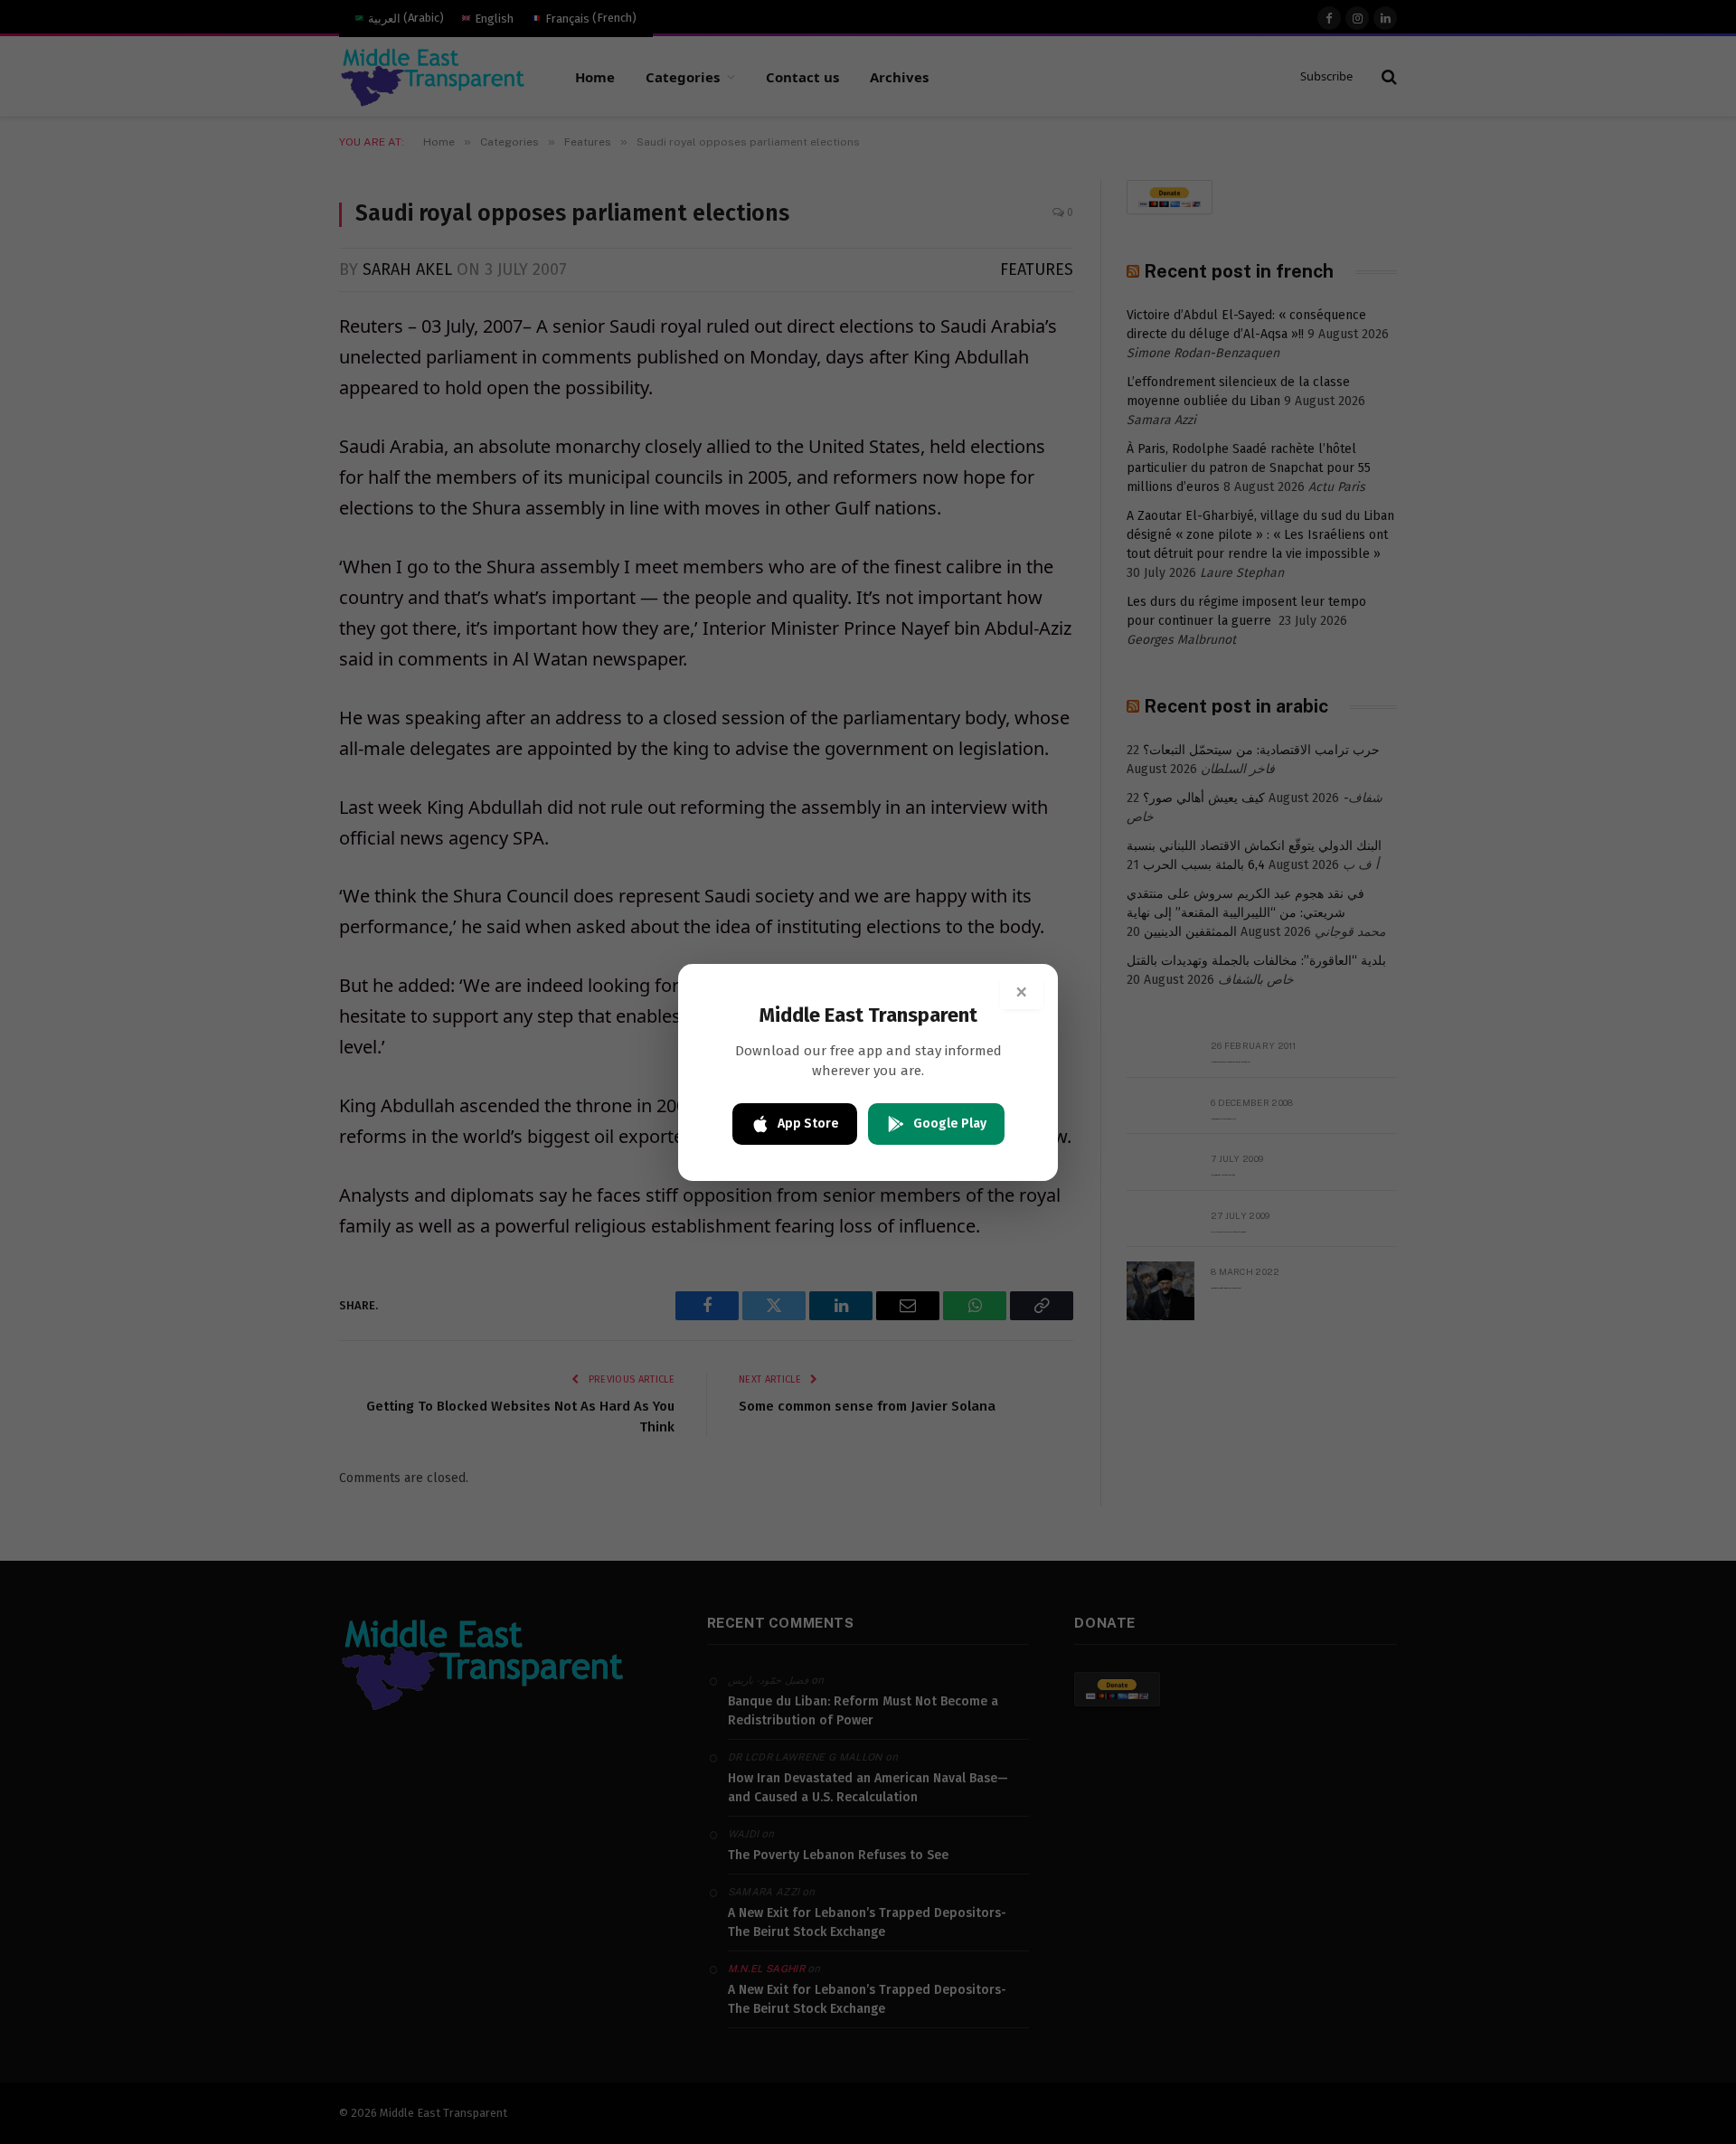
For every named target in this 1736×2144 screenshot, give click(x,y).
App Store (808, 1124)
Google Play (950, 1124)
